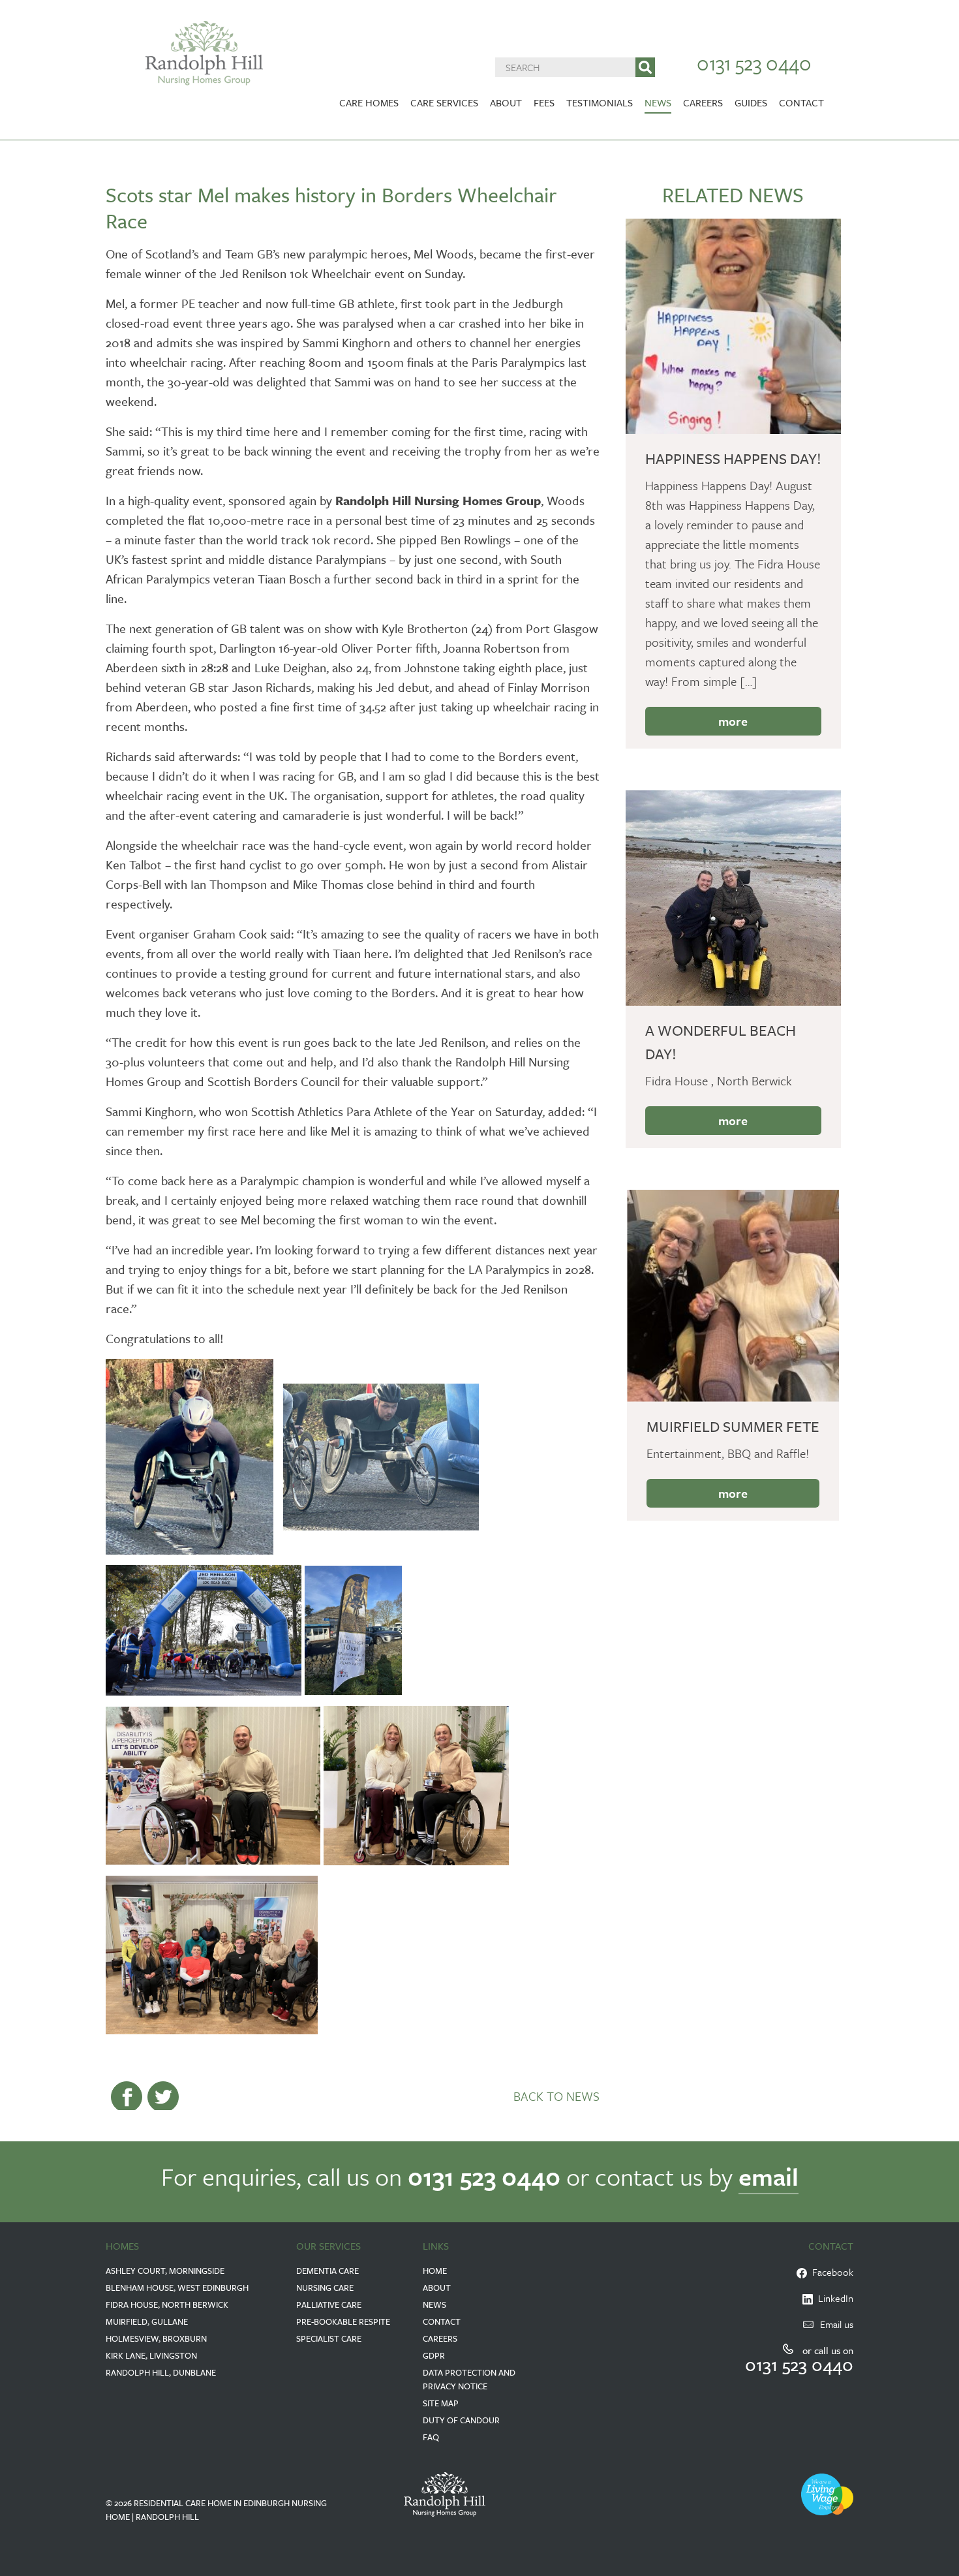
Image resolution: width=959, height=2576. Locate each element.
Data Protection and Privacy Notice (469, 2379)
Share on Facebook (127, 2097)
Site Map (441, 2403)
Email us (837, 2324)
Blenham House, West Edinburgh (177, 2288)
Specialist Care (329, 2338)
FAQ (431, 2437)
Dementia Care (327, 2271)
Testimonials (600, 102)
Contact (801, 102)
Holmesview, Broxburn (156, 2338)
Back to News (556, 2096)
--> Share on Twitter (163, 2097)
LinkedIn (833, 2298)
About (506, 102)
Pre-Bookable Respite (343, 2321)
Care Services (444, 102)
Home (435, 2271)
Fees (544, 102)
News (658, 102)
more (733, 721)
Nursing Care (325, 2288)
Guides (751, 102)
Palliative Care (329, 2304)
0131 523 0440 (754, 63)
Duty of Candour (461, 2420)
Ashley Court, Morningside (165, 2271)
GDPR (434, 2355)
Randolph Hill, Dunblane (161, 2372)
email (769, 2176)
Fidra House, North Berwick (167, 2304)
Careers (703, 102)
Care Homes (369, 102)
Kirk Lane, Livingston (151, 2355)
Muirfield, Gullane (147, 2321)
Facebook (830, 2272)
